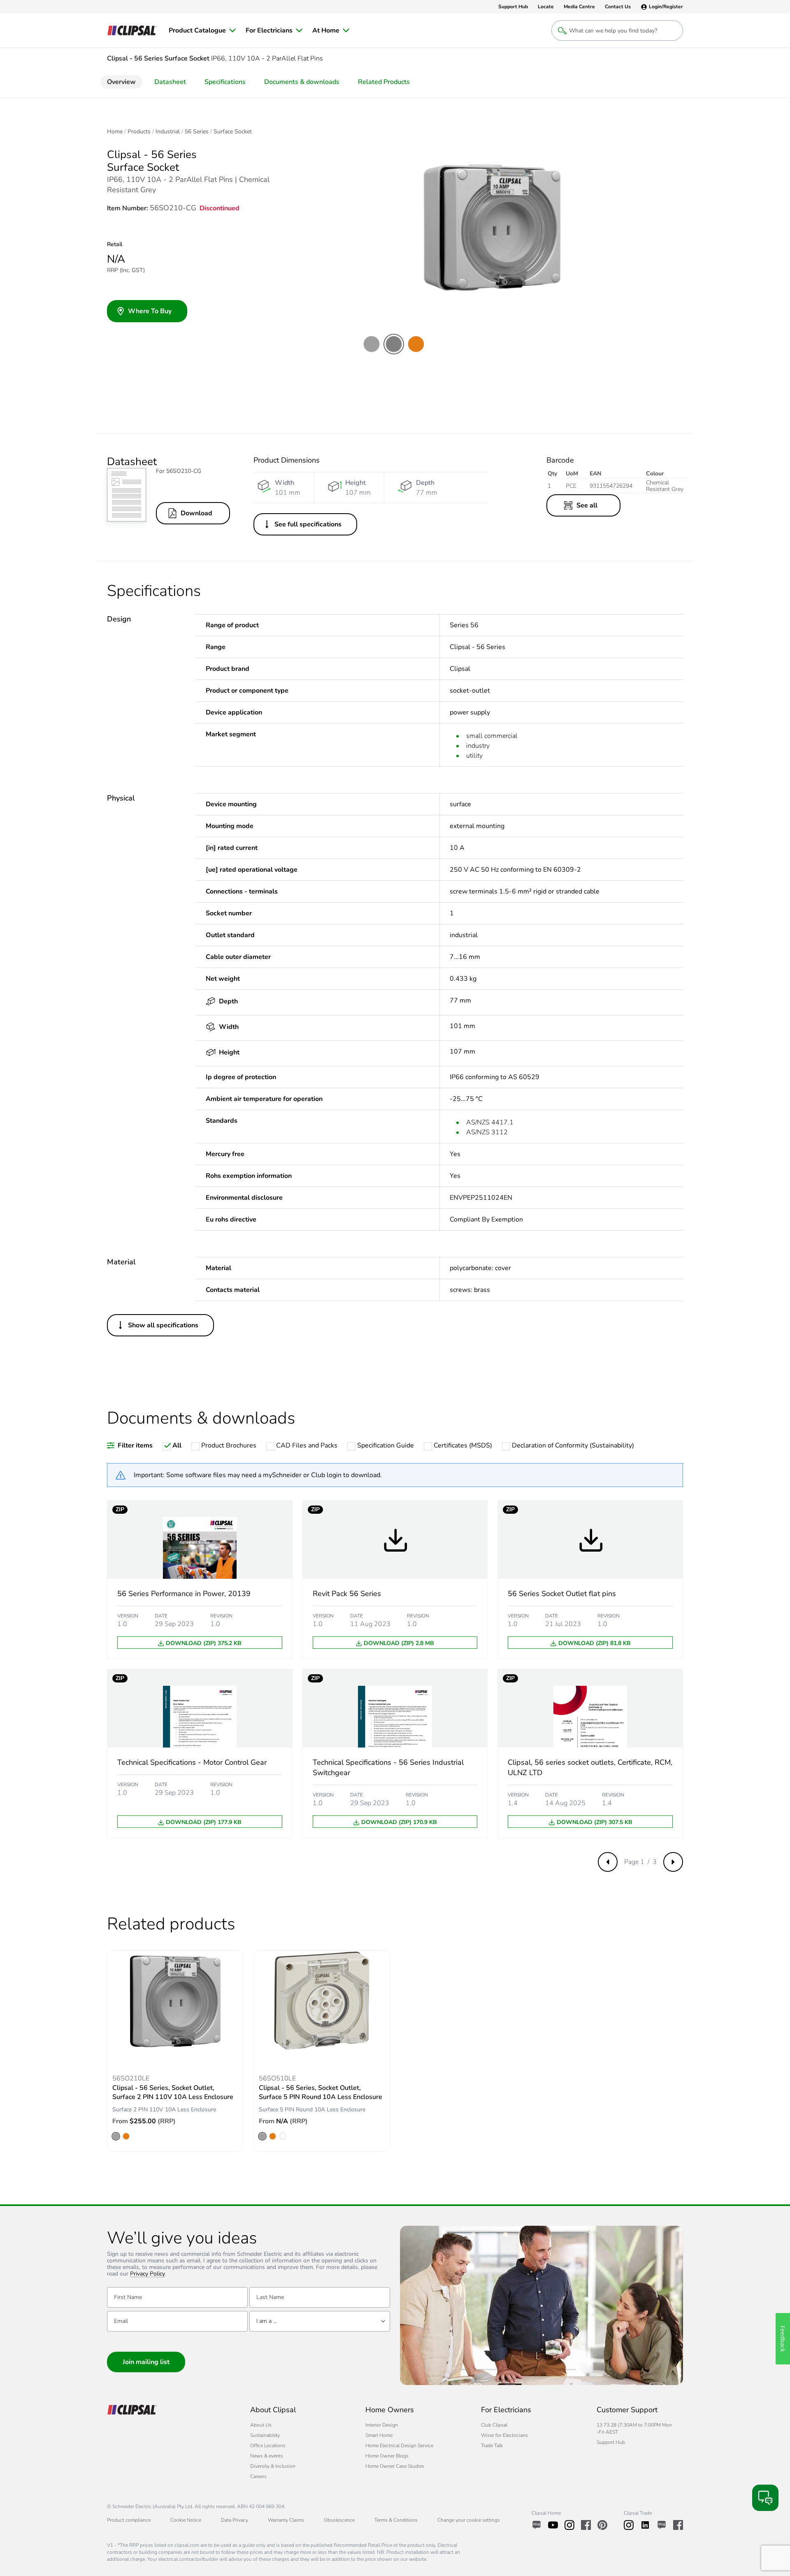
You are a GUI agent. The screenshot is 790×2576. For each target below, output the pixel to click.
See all (587, 505)
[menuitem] (202, 30)
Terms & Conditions (396, 2520)
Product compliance (129, 2520)
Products (139, 132)
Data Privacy (235, 2520)
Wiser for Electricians (504, 2435)
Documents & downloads (302, 82)
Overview (121, 82)
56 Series (197, 132)
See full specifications (308, 524)
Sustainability (265, 2435)
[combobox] (320, 2321)
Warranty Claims (286, 2520)
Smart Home (379, 2435)
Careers (258, 2476)
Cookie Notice (186, 2520)
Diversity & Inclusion (273, 2466)
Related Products (384, 82)
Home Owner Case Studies (395, 2466)
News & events (267, 2456)
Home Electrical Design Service (399, 2446)
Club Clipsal (494, 2425)
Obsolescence (339, 2520)
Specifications (225, 82)
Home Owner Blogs (387, 2456)
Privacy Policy (148, 2274)
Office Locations (268, 2446)
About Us (261, 2425)
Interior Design (382, 2425)
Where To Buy (150, 311)
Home (115, 132)
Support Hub (611, 2442)
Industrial (168, 132)
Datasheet (170, 82)
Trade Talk (492, 2446)
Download (196, 513)
